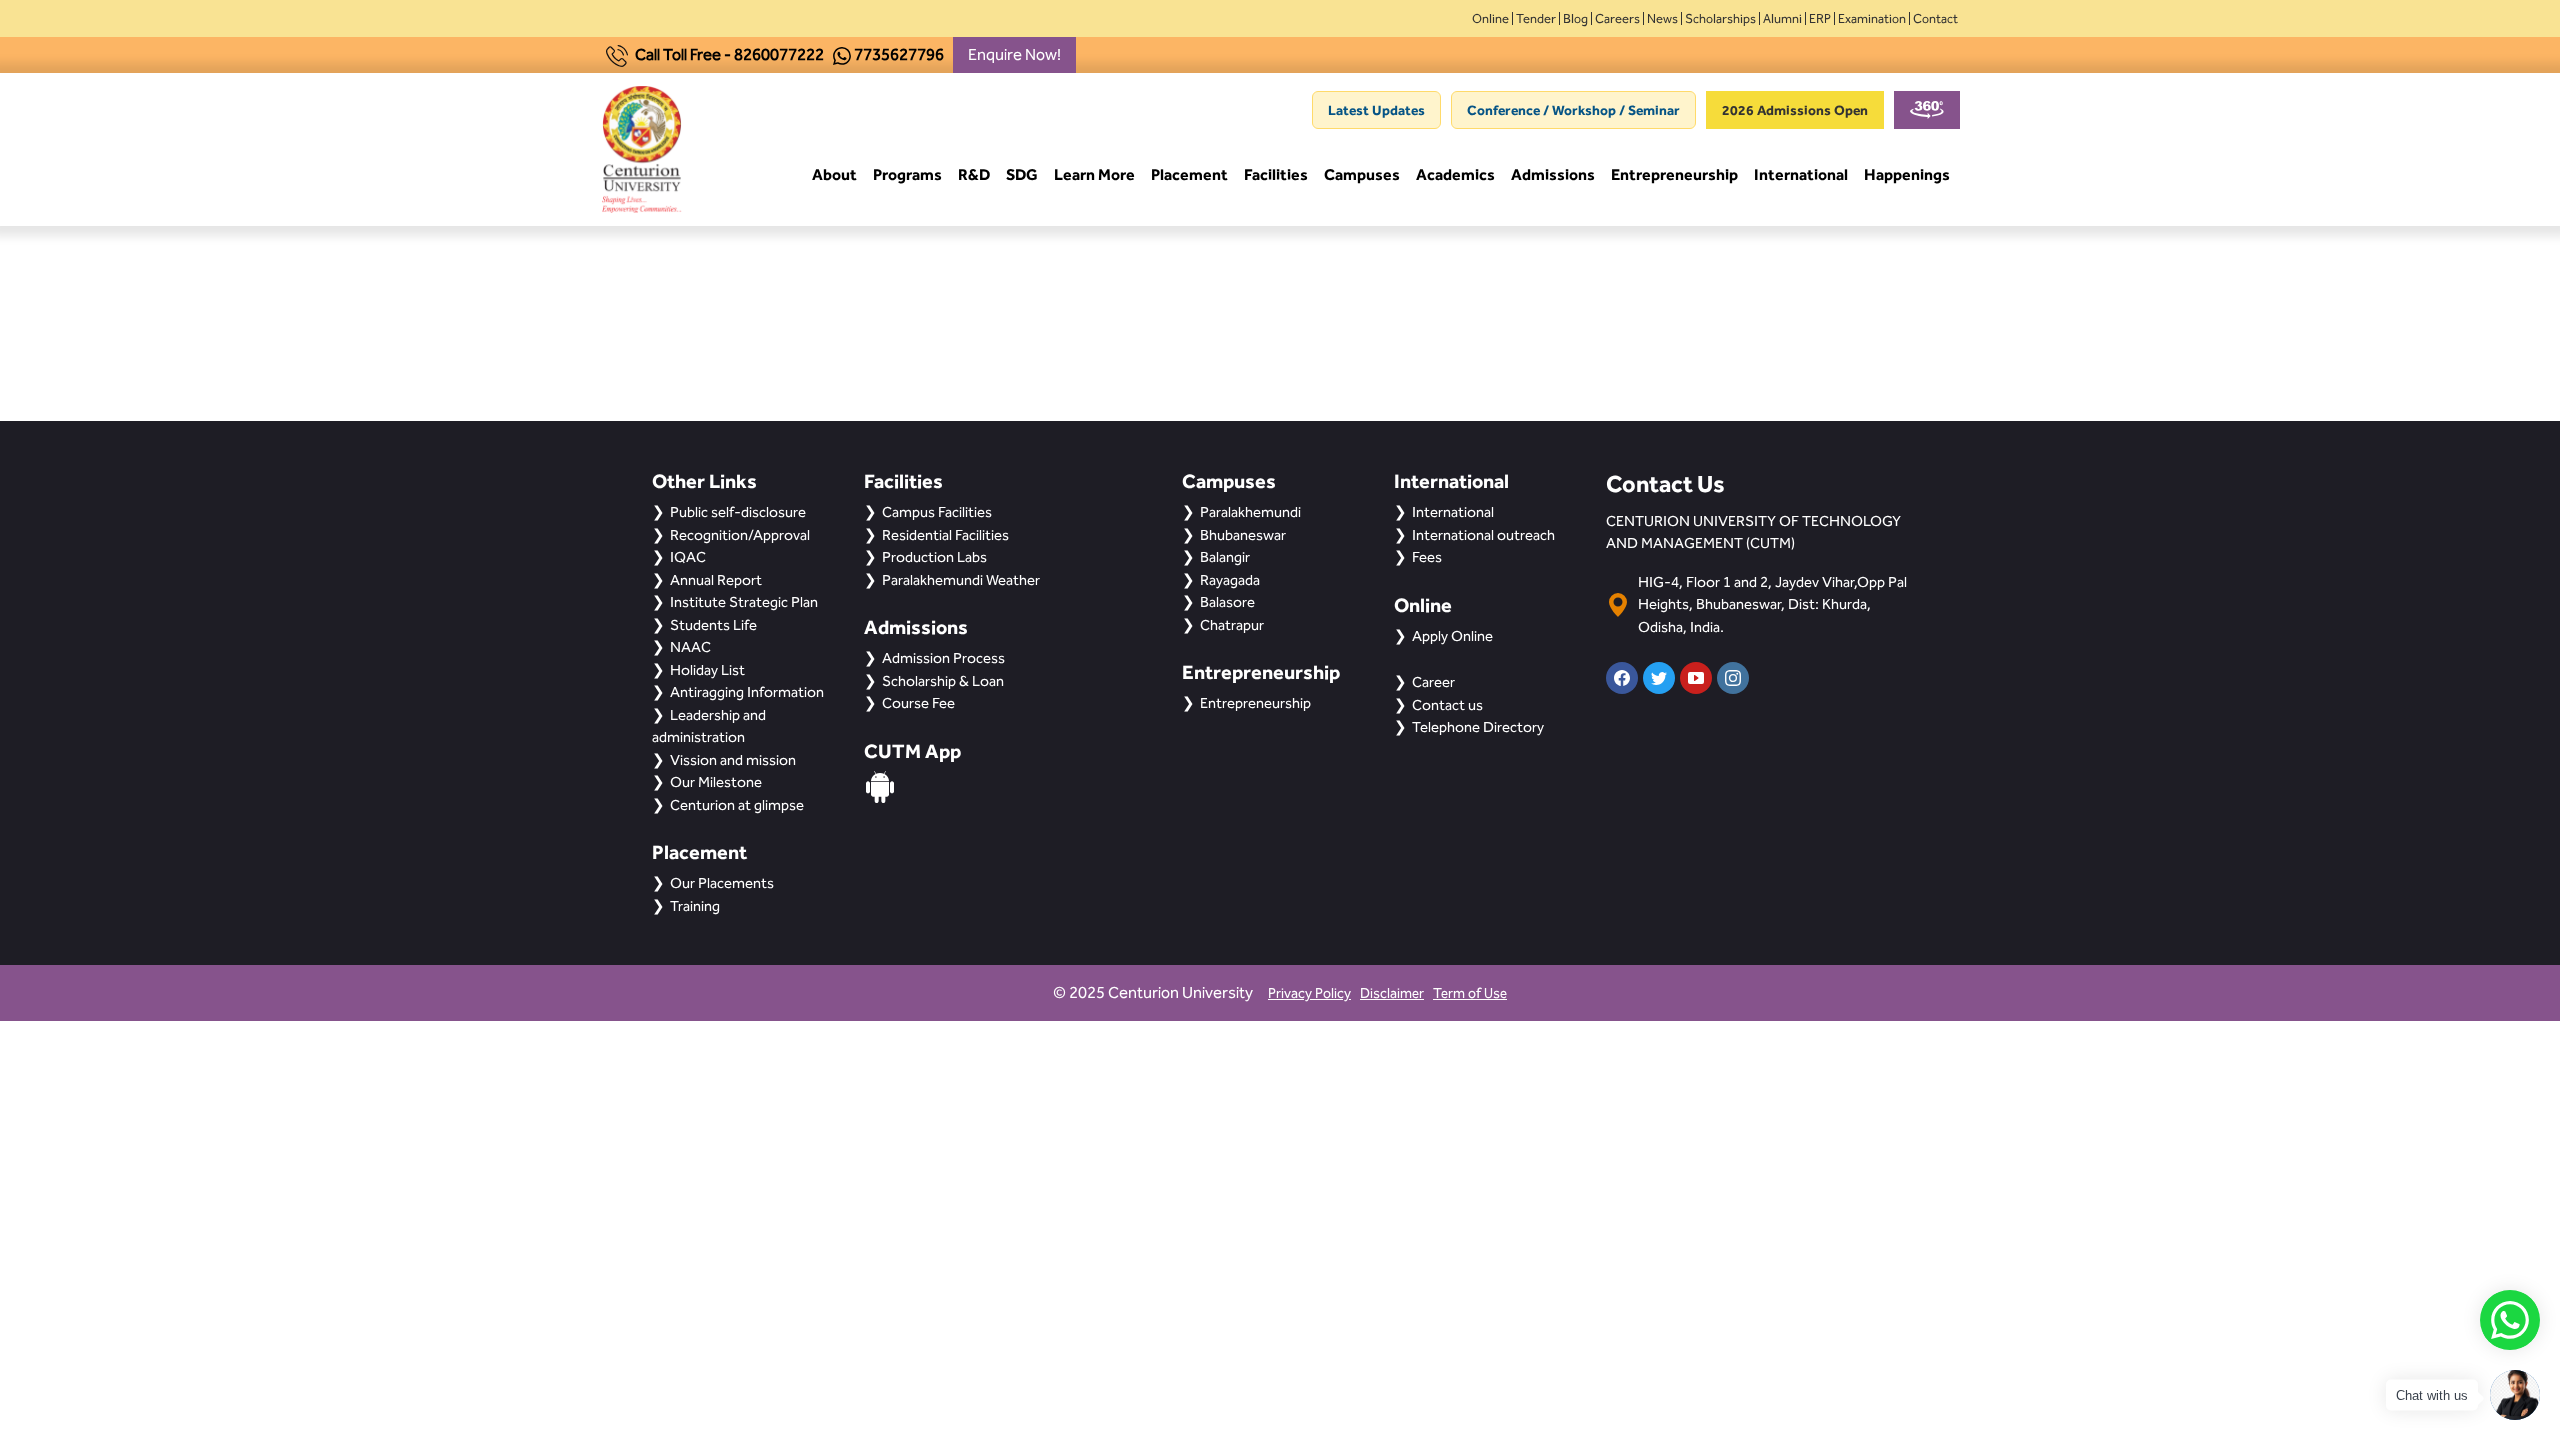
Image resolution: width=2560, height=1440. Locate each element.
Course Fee (918, 703)
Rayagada (1230, 580)
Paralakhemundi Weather (961, 580)
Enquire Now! (1014, 54)
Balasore (1227, 602)
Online (1490, 18)
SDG (1022, 174)
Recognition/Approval (740, 535)
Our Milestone (716, 782)
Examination (1872, 18)
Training (695, 906)
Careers (1617, 18)
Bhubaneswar (1243, 535)
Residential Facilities (945, 535)
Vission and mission (733, 760)
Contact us (1447, 705)
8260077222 (779, 54)
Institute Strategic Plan (744, 602)
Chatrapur (1232, 625)
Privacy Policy (1309, 993)
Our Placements (722, 883)
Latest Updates (1376, 110)
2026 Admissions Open (1795, 110)
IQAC (688, 557)
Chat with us (2432, 1395)
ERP (1820, 18)
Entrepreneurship (1674, 174)
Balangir (1225, 557)
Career (1433, 682)
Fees (1427, 557)
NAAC (690, 647)
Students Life (713, 625)
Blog (1575, 18)
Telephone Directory (1478, 727)
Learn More (1094, 174)
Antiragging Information (747, 692)
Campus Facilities (937, 512)
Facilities (1276, 174)
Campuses (1362, 174)
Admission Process (943, 658)
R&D (974, 174)
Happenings (1907, 174)
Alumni (1782, 18)
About (834, 174)
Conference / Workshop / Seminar (1573, 110)
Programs (907, 174)
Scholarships (1720, 18)
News (1662, 18)
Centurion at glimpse (737, 805)
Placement (1189, 174)
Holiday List (707, 670)
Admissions (1553, 174)
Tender (1536, 18)
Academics (1455, 174)
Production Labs (934, 557)
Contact (1935, 18)
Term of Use (1470, 993)
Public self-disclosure (738, 512)
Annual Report (716, 580)
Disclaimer (1392, 993)
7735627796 (899, 54)
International (1801, 174)
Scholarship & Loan (943, 681)
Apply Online (1452, 636)
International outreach (1483, 535)
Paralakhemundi (1250, 512)
